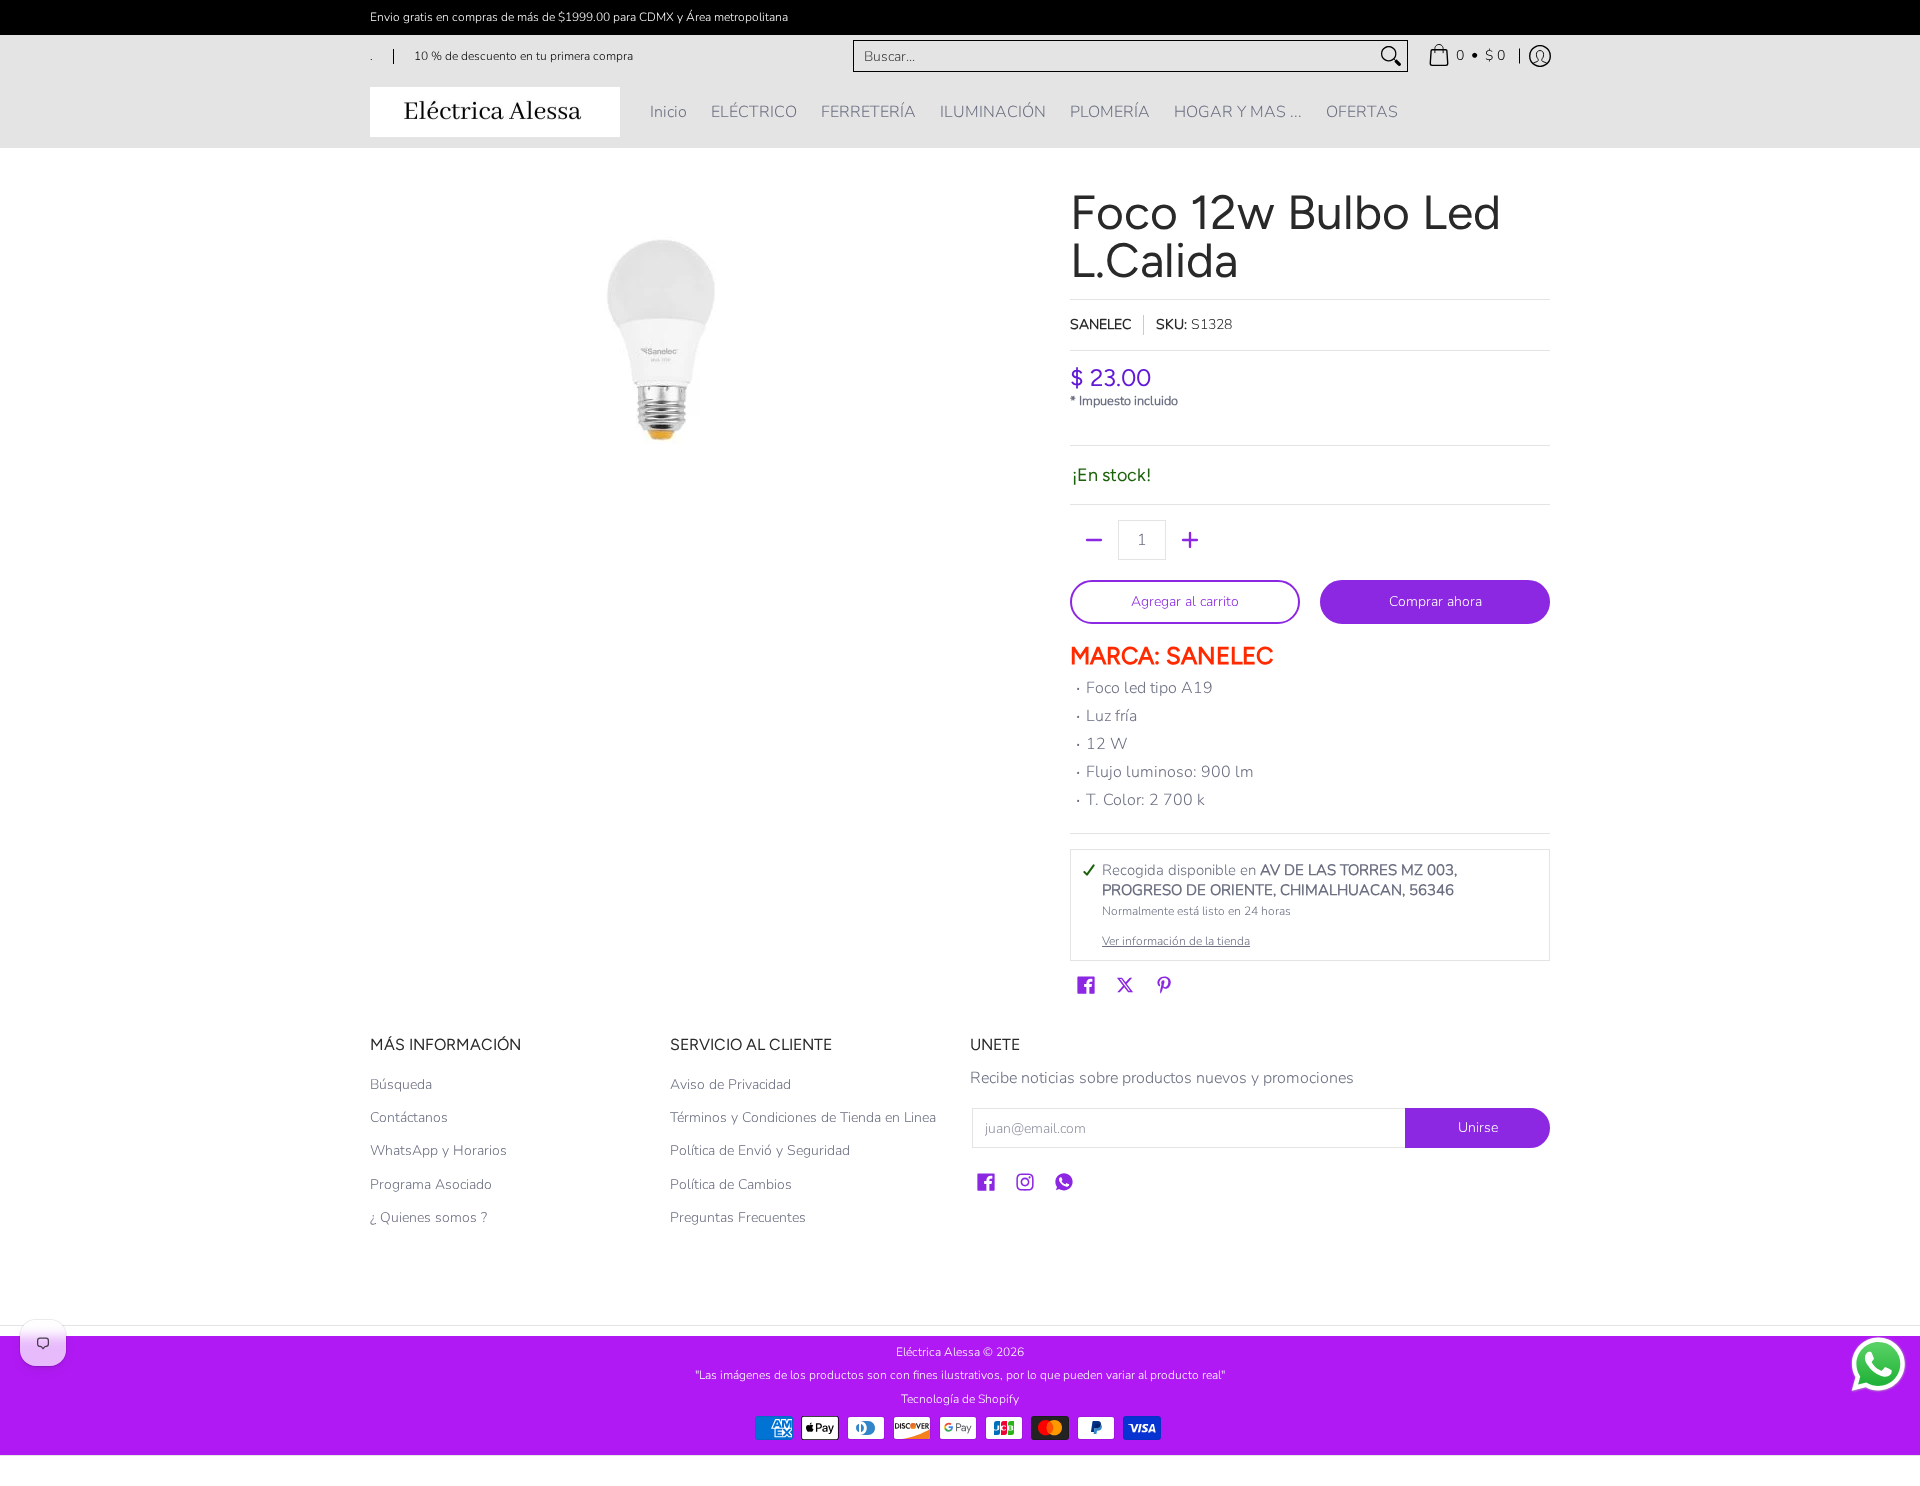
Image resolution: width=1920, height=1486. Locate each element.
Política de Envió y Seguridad (760, 1150)
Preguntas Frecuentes (738, 1217)
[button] (1086, 986)
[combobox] (1114, 56)
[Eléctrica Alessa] (495, 112)
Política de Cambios (731, 1184)
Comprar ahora (1435, 601)
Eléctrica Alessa (939, 1352)
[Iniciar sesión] (1540, 56)
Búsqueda (401, 1084)
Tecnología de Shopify (960, 1399)
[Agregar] (1190, 540)
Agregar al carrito (1185, 601)
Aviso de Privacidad (730, 1084)
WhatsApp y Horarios (438, 1150)
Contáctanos (409, 1117)
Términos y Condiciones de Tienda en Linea (803, 1117)
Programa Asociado (431, 1184)
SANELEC (1100, 324)
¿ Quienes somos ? (428, 1217)
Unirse (1478, 1127)
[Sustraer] (1094, 540)
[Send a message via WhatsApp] (1878, 1364)
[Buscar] (1391, 56)
